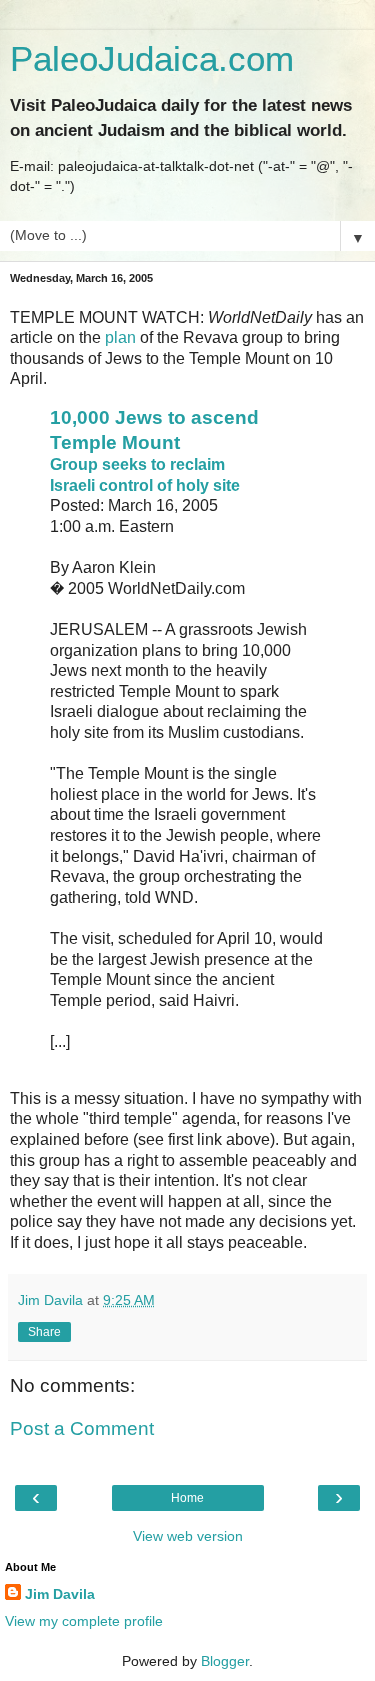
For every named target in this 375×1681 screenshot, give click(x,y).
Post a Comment (82, 1428)
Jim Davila (60, 1594)
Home (187, 1498)
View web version (188, 1536)
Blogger (225, 1661)
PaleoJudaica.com (152, 59)
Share (44, 1332)
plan (120, 337)
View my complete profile (84, 1621)
